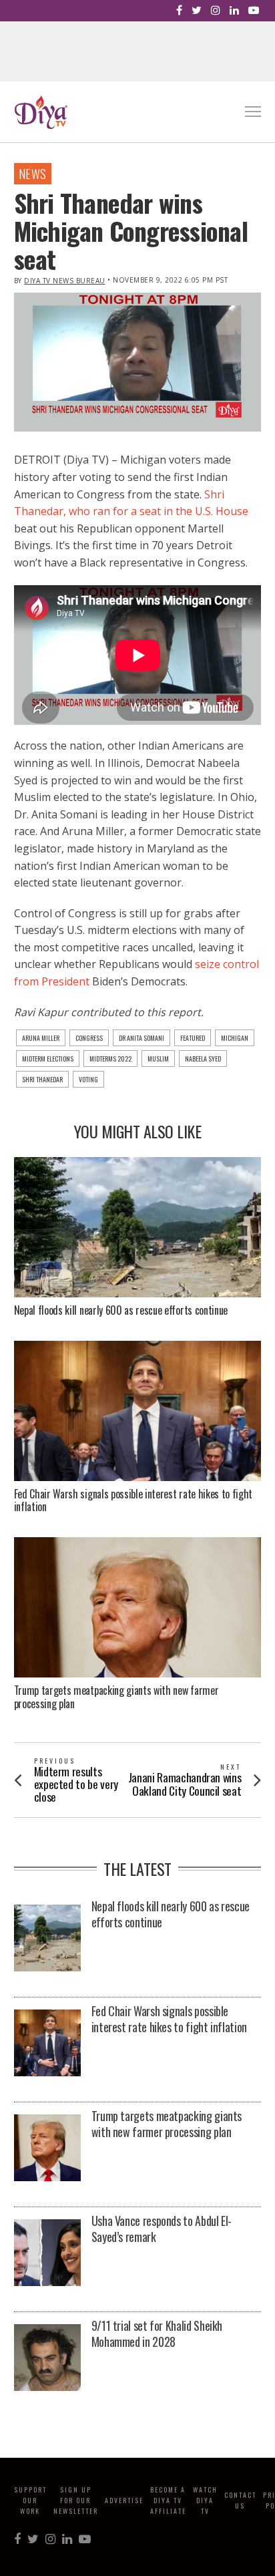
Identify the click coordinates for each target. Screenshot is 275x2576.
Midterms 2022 (110, 1059)
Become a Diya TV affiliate (168, 2500)
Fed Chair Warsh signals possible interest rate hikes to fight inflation (133, 1500)
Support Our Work (30, 2500)
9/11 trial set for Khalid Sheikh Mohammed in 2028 (157, 2333)
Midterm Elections (48, 1059)
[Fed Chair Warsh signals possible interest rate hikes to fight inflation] (47, 2044)
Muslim (158, 1059)
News (33, 174)
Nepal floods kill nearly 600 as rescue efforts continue (121, 1310)
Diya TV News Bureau (65, 281)
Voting (88, 1079)
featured (193, 1038)
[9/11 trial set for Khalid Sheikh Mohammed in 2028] (47, 2359)
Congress (89, 1038)
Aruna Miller (41, 1038)
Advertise (124, 2500)
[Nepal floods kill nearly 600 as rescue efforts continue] (47, 1939)
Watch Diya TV (205, 2500)
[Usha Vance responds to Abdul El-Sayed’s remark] (47, 2254)
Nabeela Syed (203, 1059)
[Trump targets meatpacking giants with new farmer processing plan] (47, 2149)
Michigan (235, 1038)
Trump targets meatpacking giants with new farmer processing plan (116, 1697)
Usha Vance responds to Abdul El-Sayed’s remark (162, 2229)
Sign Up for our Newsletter (76, 2500)
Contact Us (240, 2500)
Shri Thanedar (42, 1079)
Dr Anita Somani (142, 1038)
